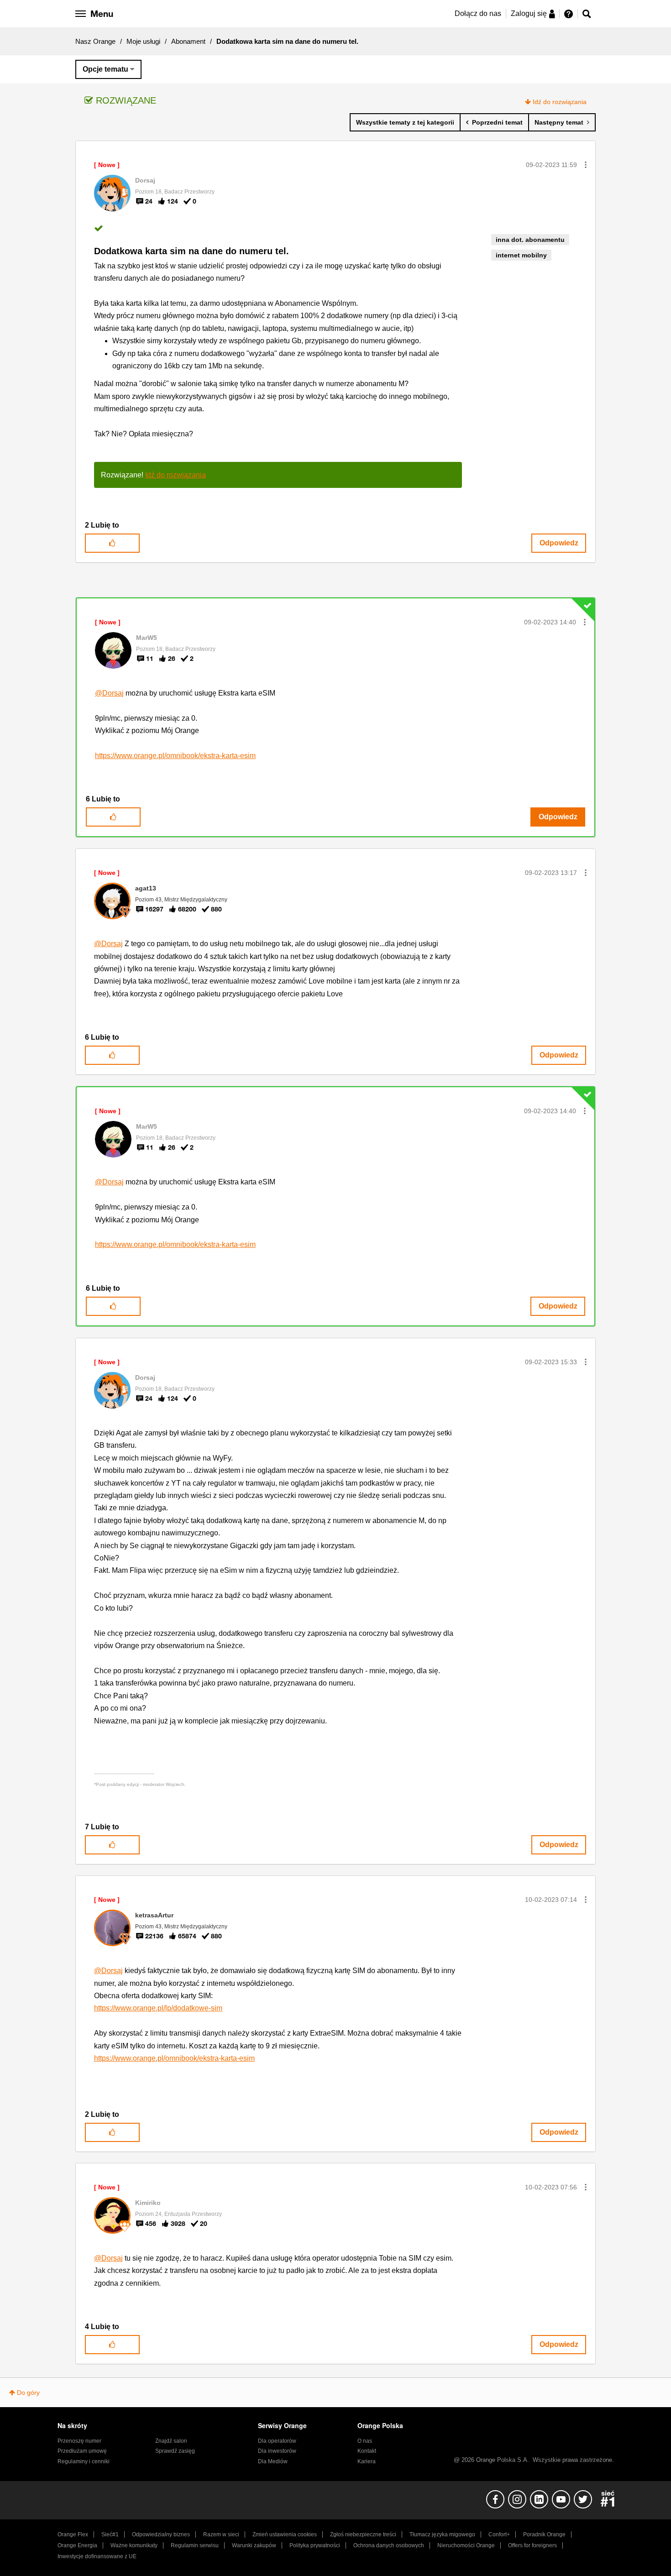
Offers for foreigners (532, 2545)
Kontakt (367, 2451)
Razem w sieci (221, 2534)
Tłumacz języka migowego (442, 2534)
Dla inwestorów (277, 2451)
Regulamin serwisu (195, 2545)
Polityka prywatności (315, 2545)
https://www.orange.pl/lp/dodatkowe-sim (158, 2008)
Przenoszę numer (79, 2441)
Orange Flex (73, 2534)
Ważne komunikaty (134, 2545)
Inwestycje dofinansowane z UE (97, 2556)
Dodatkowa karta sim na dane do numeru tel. (191, 251)
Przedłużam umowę (82, 2451)
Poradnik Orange (544, 2534)
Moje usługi (143, 41)
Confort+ (499, 2534)
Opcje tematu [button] (105, 69)
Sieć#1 (110, 2534)
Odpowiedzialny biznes (161, 2534)
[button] (586, 165)
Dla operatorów (277, 2441)
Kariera (367, 2461)
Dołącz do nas (478, 13)
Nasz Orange (95, 41)
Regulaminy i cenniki (84, 2461)
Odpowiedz (559, 543)
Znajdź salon (171, 2441)
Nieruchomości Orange (466, 2545)
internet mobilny (521, 255)
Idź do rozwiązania (560, 102)
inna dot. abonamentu (530, 240)
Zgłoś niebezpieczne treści (363, 2534)
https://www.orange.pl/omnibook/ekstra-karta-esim (175, 756)
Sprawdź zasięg (175, 2451)
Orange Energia (77, 2545)
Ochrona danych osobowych (389, 2545)
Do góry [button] (28, 2393)
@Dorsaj (109, 693)
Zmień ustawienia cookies (285, 2534)
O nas (365, 2441)
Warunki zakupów (254, 2545)
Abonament (188, 41)
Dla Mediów (273, 2461)
